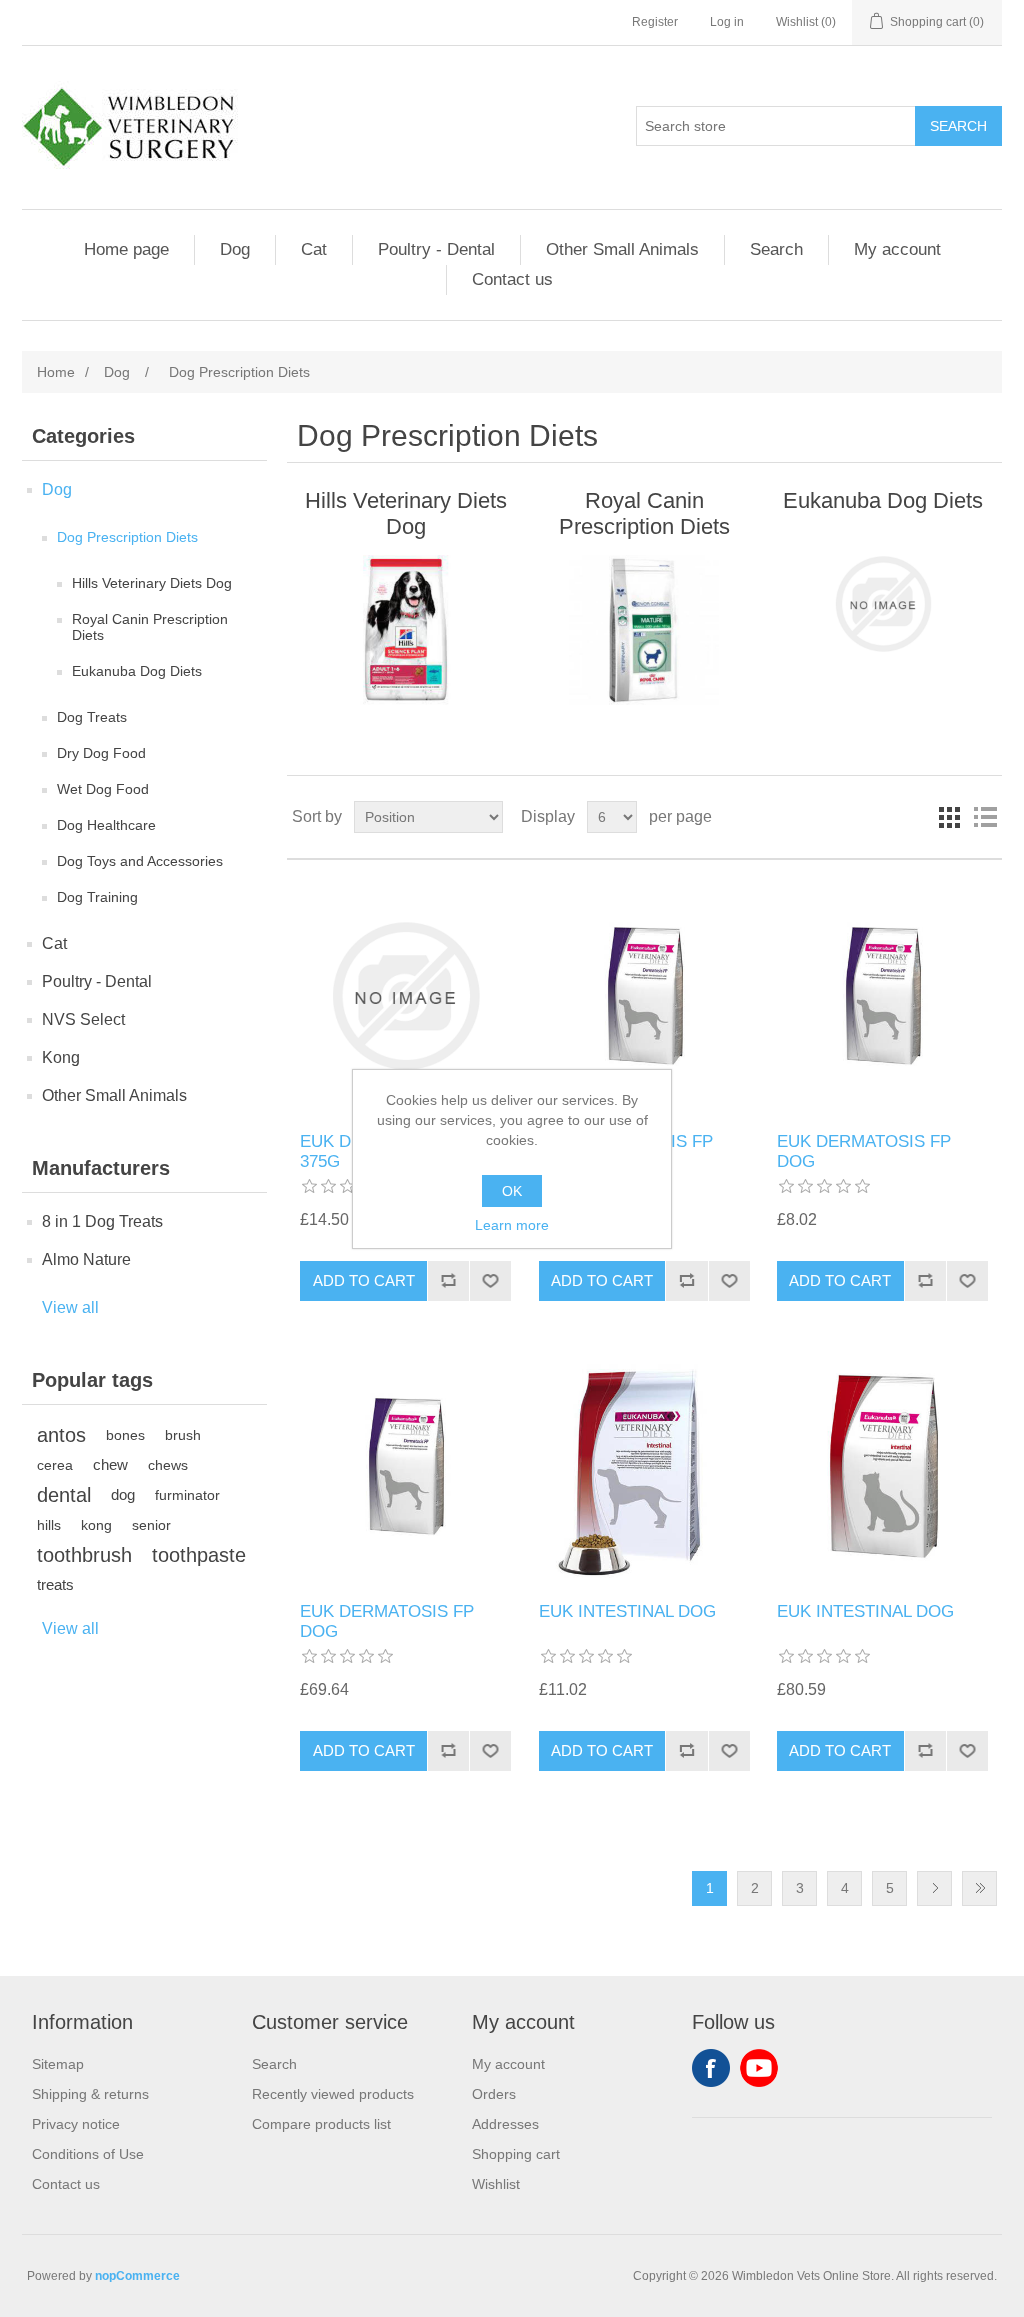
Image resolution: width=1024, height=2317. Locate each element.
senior (151, 1525)
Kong (61, 1057)
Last (979, 1888)
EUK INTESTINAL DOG (627, 1611)
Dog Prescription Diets (127, 537)
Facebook (711, 2068)
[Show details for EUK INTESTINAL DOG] (644, 1466)
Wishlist (496, 2184)
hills (49, 1525)
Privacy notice (76, 2124)
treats (55, 1584)
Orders (494, 2094)
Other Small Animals (622, 249)
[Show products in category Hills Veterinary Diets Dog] (405, 630)
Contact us (512, 279)
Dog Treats (92, 717)
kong (96, 1525)
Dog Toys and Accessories (140, 861)
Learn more (512, 1225)
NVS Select (83, 1019)
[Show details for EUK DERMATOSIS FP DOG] (644, 995)
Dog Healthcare (106, 825)
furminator (187, 1495)
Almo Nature (86, 1259)
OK (512, 1191)
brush (183, 1435)
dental (64, 1495)
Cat (314, 249)
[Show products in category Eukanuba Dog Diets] (882, 604)
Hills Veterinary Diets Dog (152, 583)
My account (897, 249)
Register (655, 22)
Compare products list (321, 2124)
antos (61, 1435)
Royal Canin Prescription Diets (150, 627)
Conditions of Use (88, 2154)
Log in (727, 22)
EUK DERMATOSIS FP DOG (864, 1151)
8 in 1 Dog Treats (102, 1221)
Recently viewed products (333, 2094)
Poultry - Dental (436, 249)
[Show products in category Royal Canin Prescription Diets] (644, 630)
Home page (126, 249)
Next (934, 1888)
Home (56, 372)
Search (776, 249)
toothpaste (199, 1555)
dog (123, 1494)
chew (110, 1464)
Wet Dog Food (103, 789)
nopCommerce (137, 2276)
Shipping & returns (90, 2094)
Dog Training (97, 897)
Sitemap (58, 2064)
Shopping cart (516, 2154)
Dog (235, 249)
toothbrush (84, 1555)
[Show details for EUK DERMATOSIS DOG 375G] (405, 995)
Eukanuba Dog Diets (137, 671)
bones (125, 1435)
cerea (55, 1465)
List (985, 817)
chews (168, 1465)
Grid (949, 817)
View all (70, 1307)
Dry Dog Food (101, 753)
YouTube (759, 2068)
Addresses (505, 2124)
